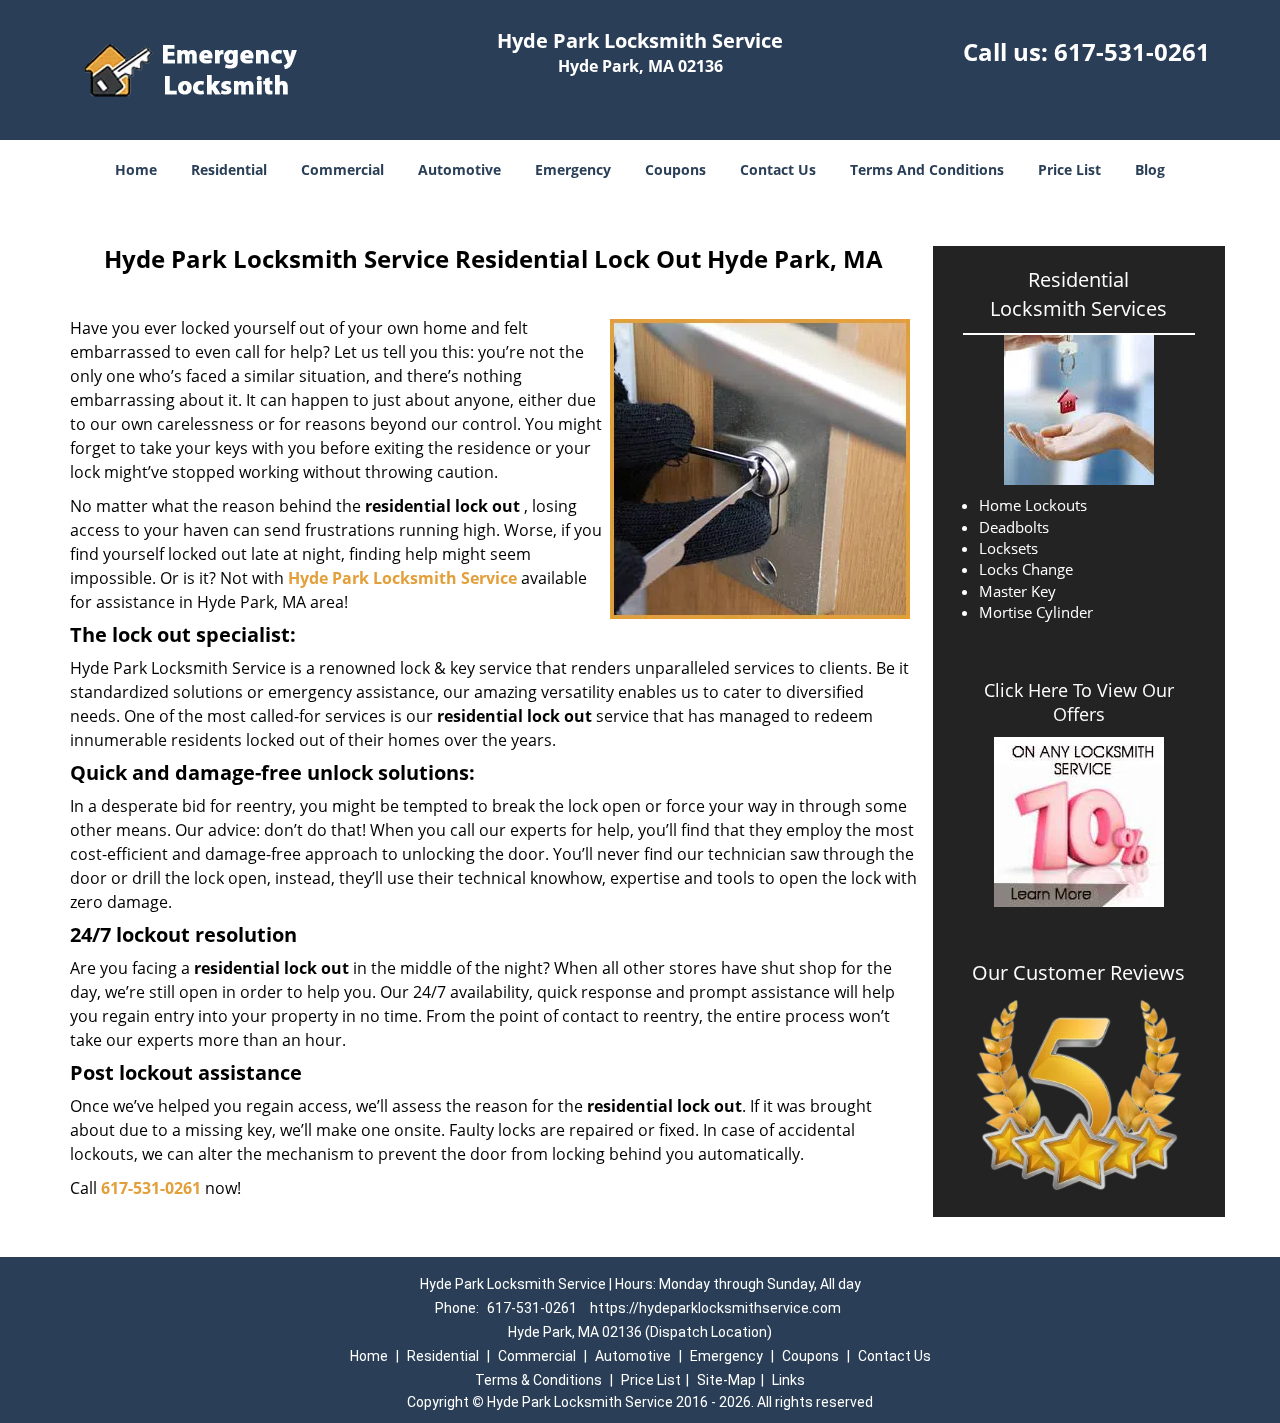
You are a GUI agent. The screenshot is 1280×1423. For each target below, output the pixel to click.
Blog (1150, 169)
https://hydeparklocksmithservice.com (715, 1308)
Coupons (675, 169)
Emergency (573, 169)
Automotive (459, 169)
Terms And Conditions (927, 169)
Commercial (342, 169)
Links (788, 1380)
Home (136, 169)
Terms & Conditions (538, 1380)
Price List (1069, 169)
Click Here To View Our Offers (1079, 702)
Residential (229, 169)
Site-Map (726, 1380)
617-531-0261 (1132, 51)
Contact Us (778, 169)
